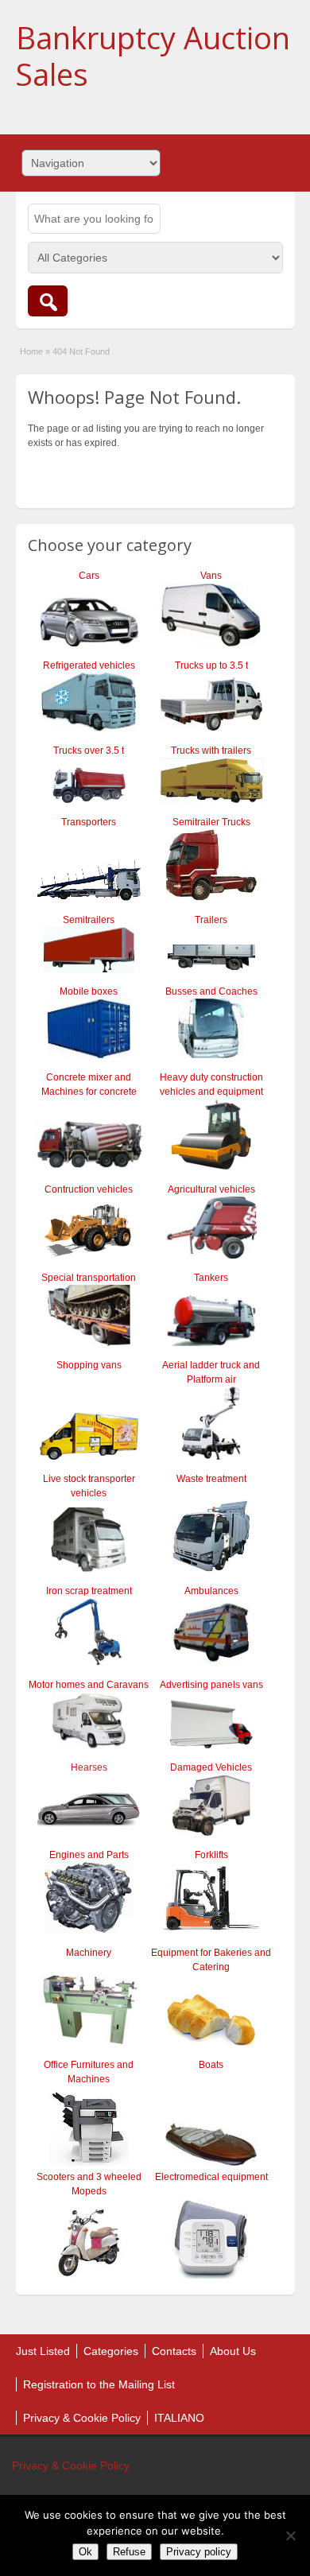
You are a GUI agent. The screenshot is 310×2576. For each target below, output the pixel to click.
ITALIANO (179, 2418)
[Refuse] (290, 2535)
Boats (211, 2065)
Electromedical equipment (211, 2177)
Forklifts (211, 1855)
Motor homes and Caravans (89, 1685)
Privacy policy (199, 2552)
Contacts (174, 2351)
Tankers (211, 1278)
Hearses (89, 1767)
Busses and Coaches (211, 991)
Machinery (89, 1953)
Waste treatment (211, 1479)
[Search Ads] (48, 301)
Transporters (89, 822)
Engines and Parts (89, 1855)
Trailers (211, 920)
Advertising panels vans (211, 1685)
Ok (85, 2552)
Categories (111, 2351)
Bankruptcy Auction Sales (153, 56)
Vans (211, 576)
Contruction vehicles (89, 1189)
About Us (233, 2351)
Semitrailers (89, 920)
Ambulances (211, 1591)
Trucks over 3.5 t (89, 751)
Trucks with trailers (211, 751)
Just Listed (43, 2351)
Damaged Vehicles (211, 1767)
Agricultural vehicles (211, 1189)
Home (31, 351)
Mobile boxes (89, 991)
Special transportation (89, 1278)
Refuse (129, 2552)
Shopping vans (89, 1365)
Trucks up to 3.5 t (211, 665)
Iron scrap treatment (89, 1591)
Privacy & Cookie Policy (82, 2418)
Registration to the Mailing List (99, 2384)
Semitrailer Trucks (211, 822)
